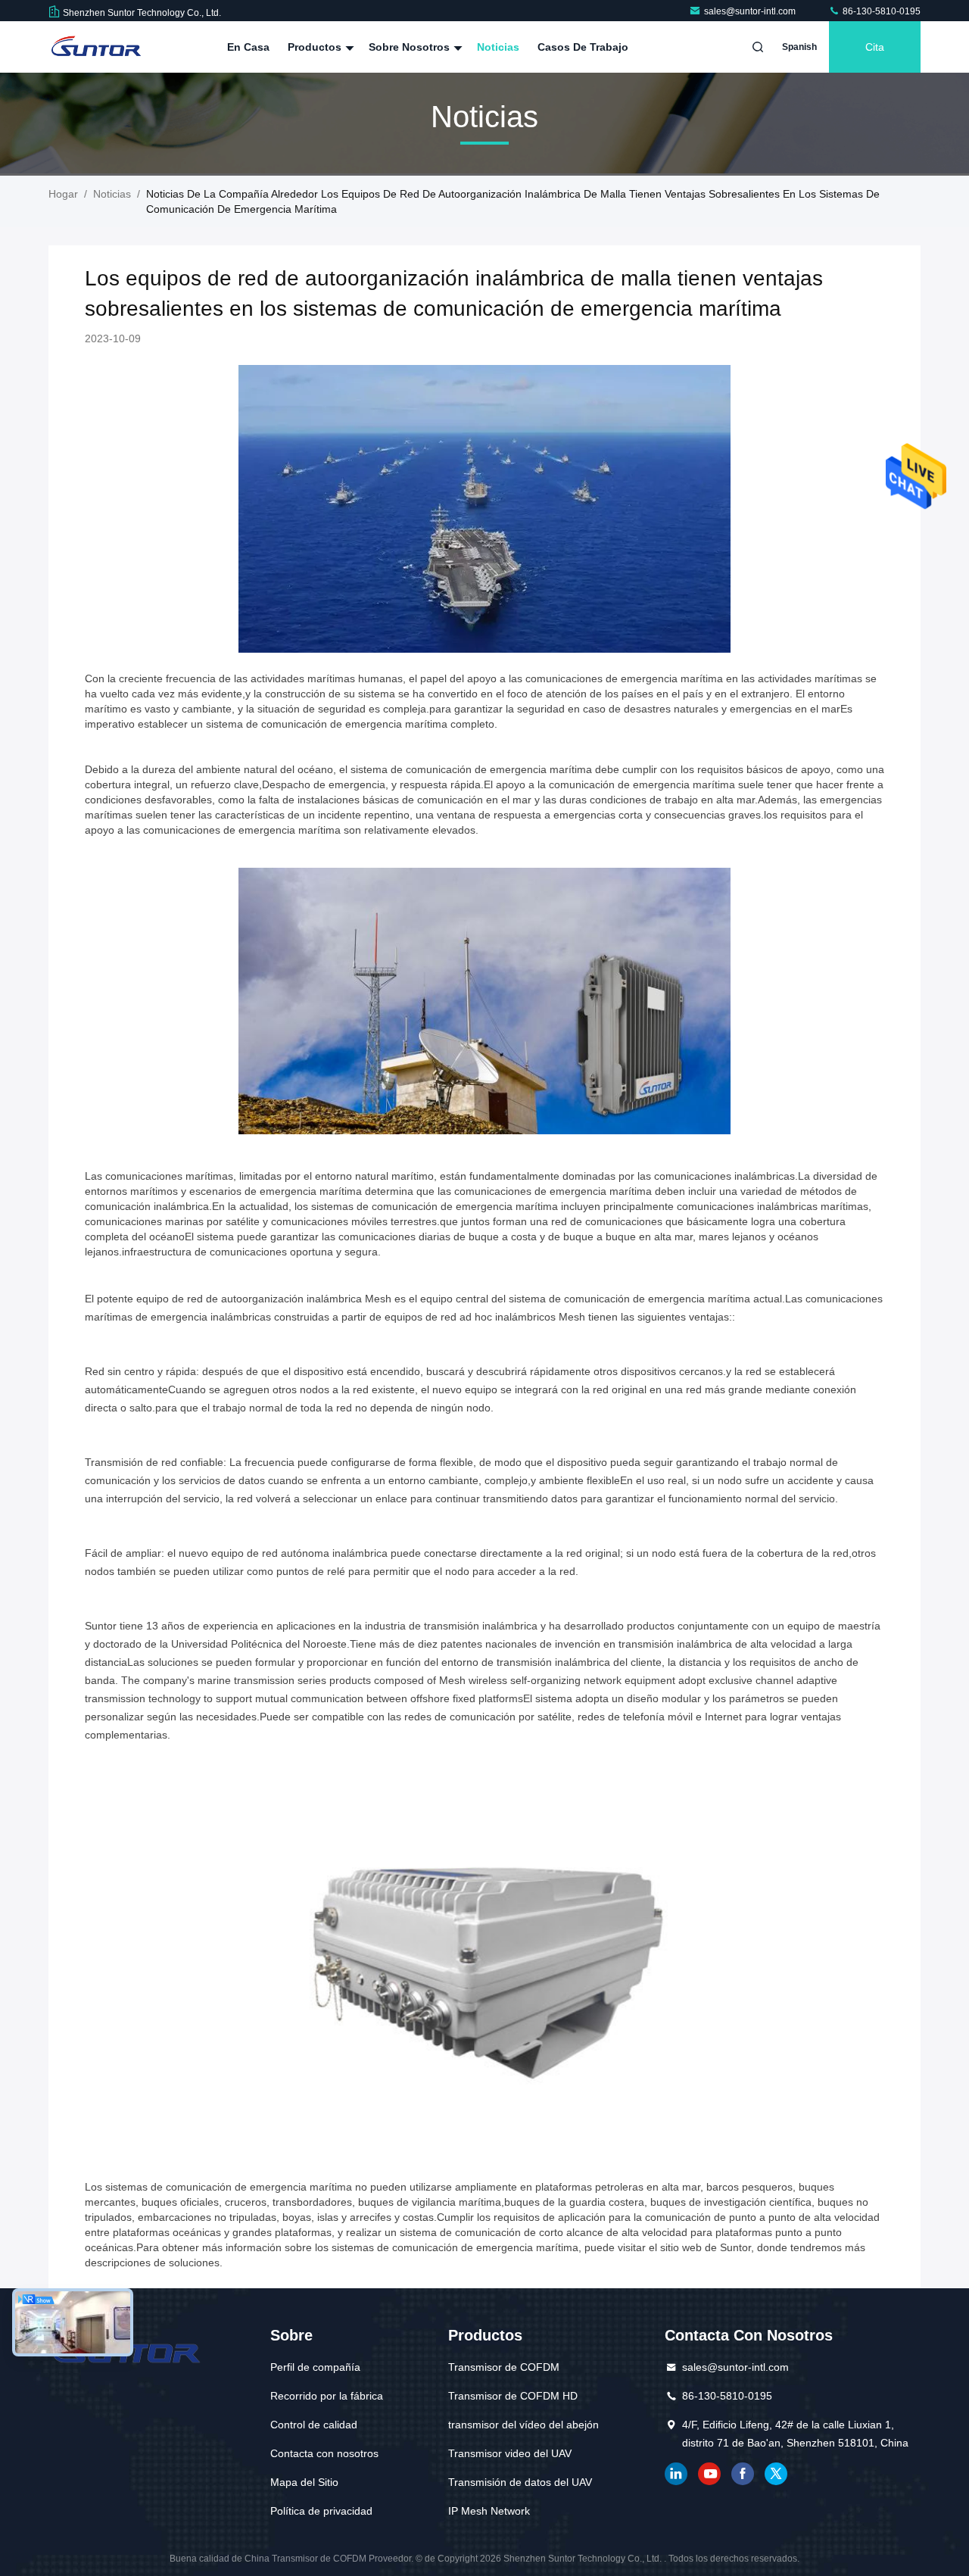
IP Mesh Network (489, 2511)
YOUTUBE (709, 2474)
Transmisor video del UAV (510, 2453)
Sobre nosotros (411, 47)
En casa (248, 47)
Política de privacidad (321, 2511)
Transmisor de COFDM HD (513, 2396)
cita (875, 47)
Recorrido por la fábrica (327, 2396)
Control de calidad (314, 2425)
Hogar (63, 194)
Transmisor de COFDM (504, 2367)
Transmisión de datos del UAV (520, 2482)
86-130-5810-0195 (880, 11)
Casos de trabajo (583, 47)
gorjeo (776, 2474)
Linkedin (676, 2474)
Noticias (498, 47)
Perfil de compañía (315, 2367)
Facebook (743, 2474)
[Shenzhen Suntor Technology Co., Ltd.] (96, 47)
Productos (316, 47)
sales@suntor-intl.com (751, 11)
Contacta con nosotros (324, 2453)
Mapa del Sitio (304, 2482)
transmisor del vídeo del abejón (523, 2425)
